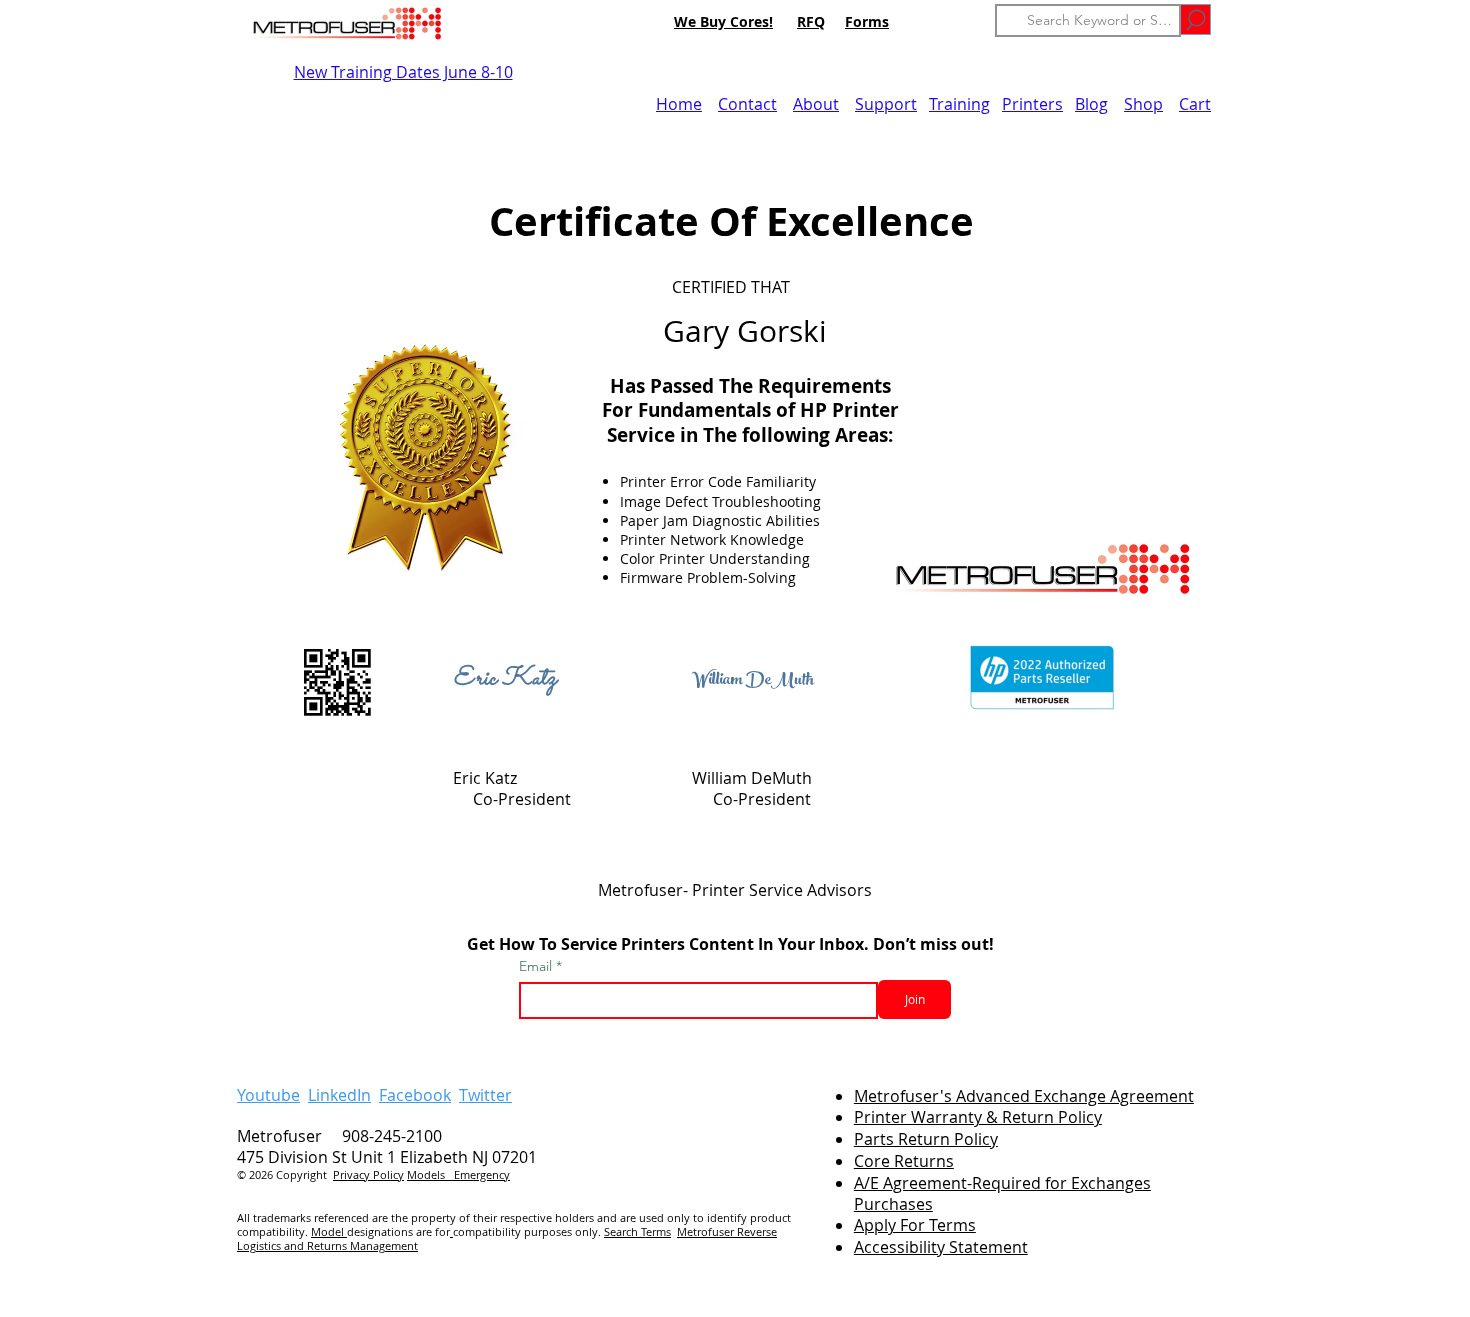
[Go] (1195, 19)
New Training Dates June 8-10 (403, 72)
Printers (1032, 104)
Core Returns (904, 1161)
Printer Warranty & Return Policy (978, 1117)
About (816, 104)
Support (886, 104)
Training (959, 104)
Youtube (268, 1095)
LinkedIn (339, 1095)
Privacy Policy (368, 1174)
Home (679, 104)
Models (430, 1174)
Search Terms (637, 1231)
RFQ (811, 21)
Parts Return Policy (926, 1139)
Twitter (485, 1095)
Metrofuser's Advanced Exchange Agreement (1024, 1096)
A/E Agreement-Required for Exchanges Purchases (1002, 1193)
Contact (747, 104)
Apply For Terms (915, 1225)
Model (329, 1231)
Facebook (415, 1095)
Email (537, 966)
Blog (1091, 104)
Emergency (482, 1174)
